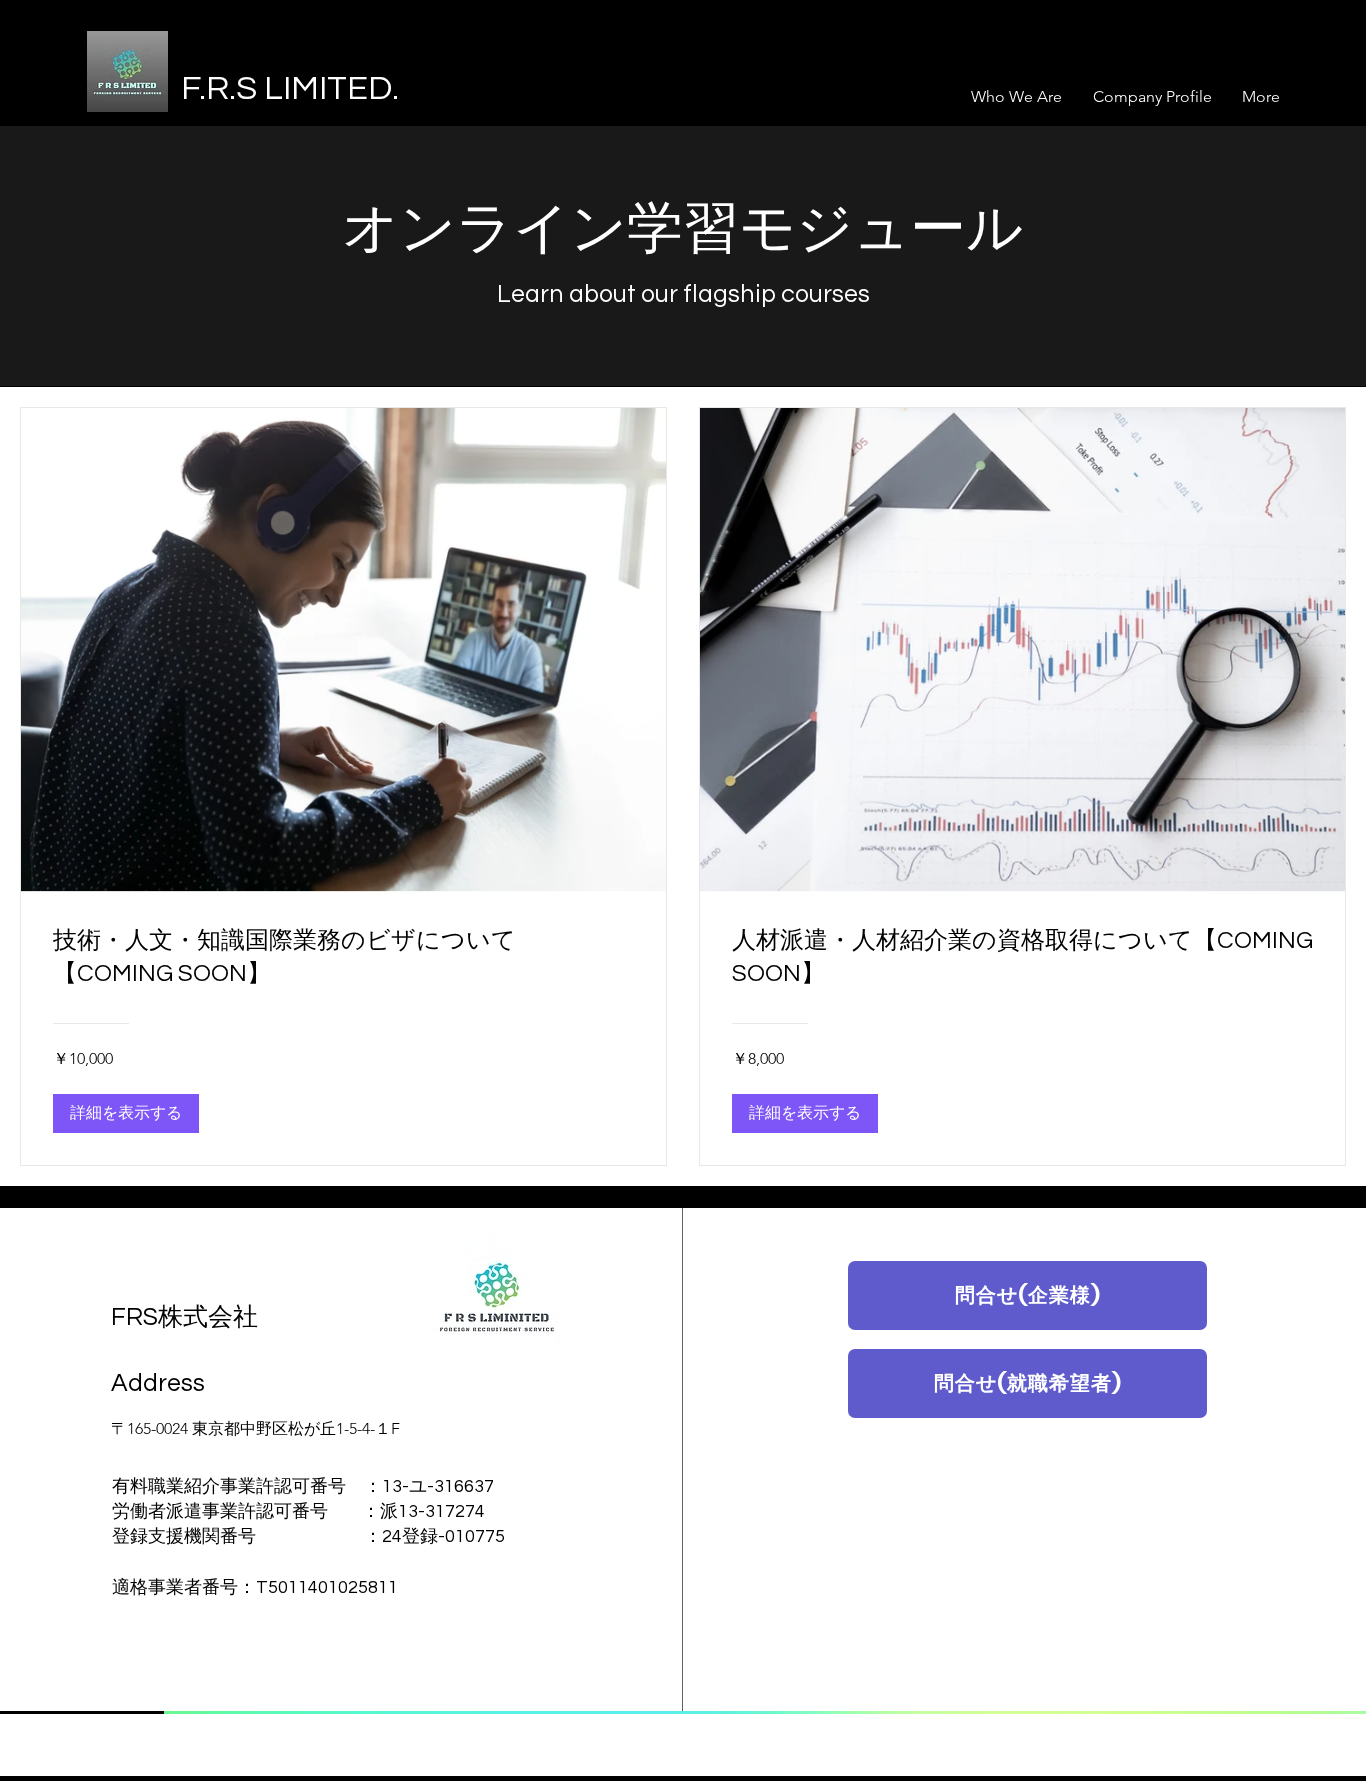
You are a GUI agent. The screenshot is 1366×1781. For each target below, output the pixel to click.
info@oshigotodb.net (604, 1366)
